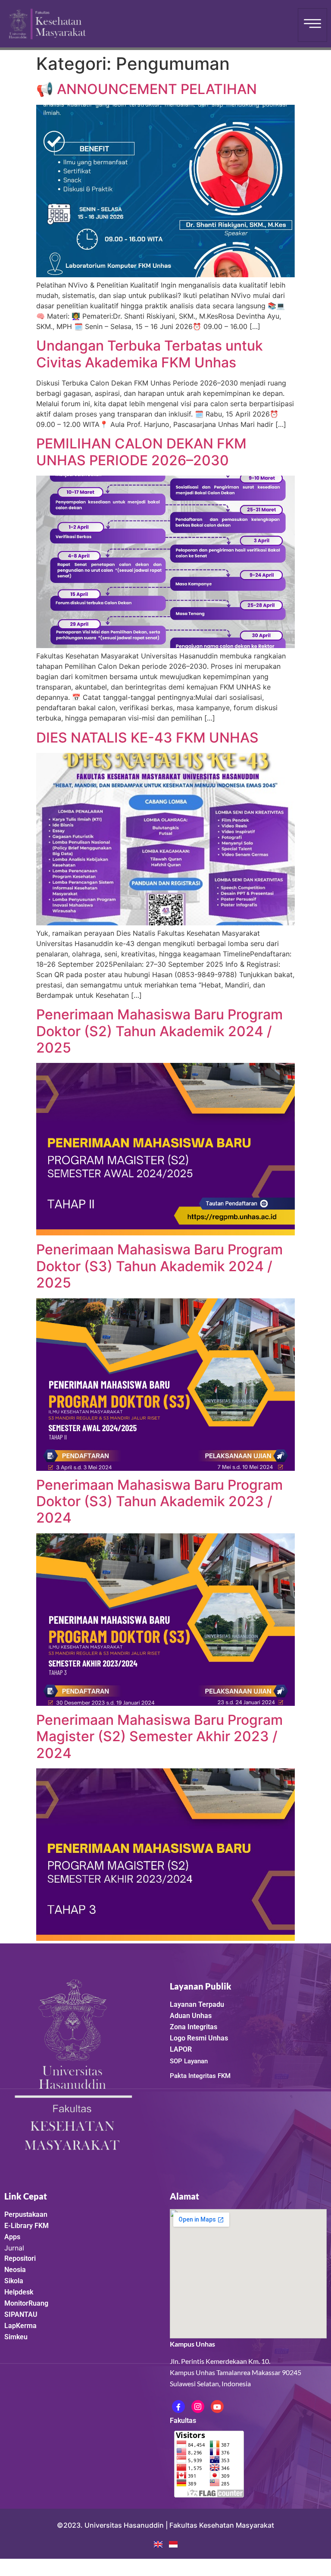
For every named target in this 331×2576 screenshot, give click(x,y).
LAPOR (181, 2049)
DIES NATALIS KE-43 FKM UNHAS (147, 738)
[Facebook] (178, 2407)
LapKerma (20, 2326)
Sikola (14, 2281)
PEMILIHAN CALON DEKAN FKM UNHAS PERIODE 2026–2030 (141, 452)
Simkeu (16, 2337)
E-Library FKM (27, 2226)
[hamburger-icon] (312, 25)
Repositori (20, 2258)
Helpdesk (19, 2292)
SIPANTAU (21, 2314)
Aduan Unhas (191, 2016)
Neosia (15, 2270)
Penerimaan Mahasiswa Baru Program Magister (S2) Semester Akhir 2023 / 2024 (159, 1736)
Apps (12, 2237)
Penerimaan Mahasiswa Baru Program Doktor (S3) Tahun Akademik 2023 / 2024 (159, 1501)
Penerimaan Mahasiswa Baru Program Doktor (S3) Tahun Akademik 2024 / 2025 (159, 1266)
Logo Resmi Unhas (199, 2038)
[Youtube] (217, 2407)
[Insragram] (198, 2407)
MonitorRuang (26, 2303)
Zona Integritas (194, 2027)
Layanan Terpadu (197, 2004)
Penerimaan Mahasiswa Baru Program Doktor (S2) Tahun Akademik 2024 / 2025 (159, 1031)
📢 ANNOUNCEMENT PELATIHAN (147, 89)
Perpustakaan (26, 2214)
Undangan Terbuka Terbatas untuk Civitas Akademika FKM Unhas (150, 354)
